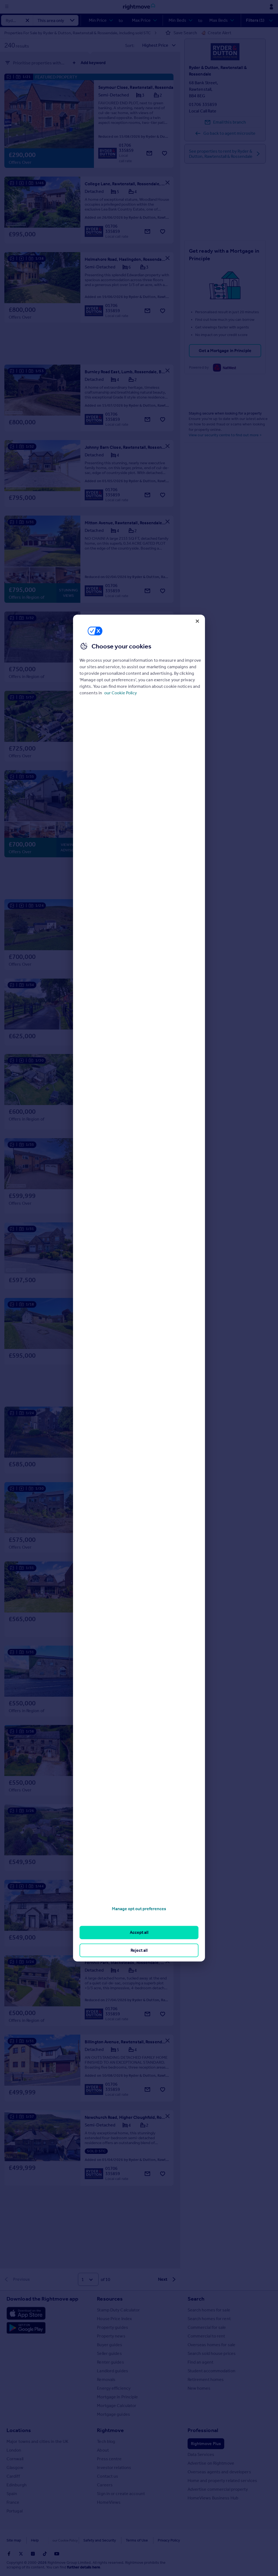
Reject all (139, 1950)
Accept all (139, 1932)
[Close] (197, 621)
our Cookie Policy (121, 693)
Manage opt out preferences (139, 1909)
